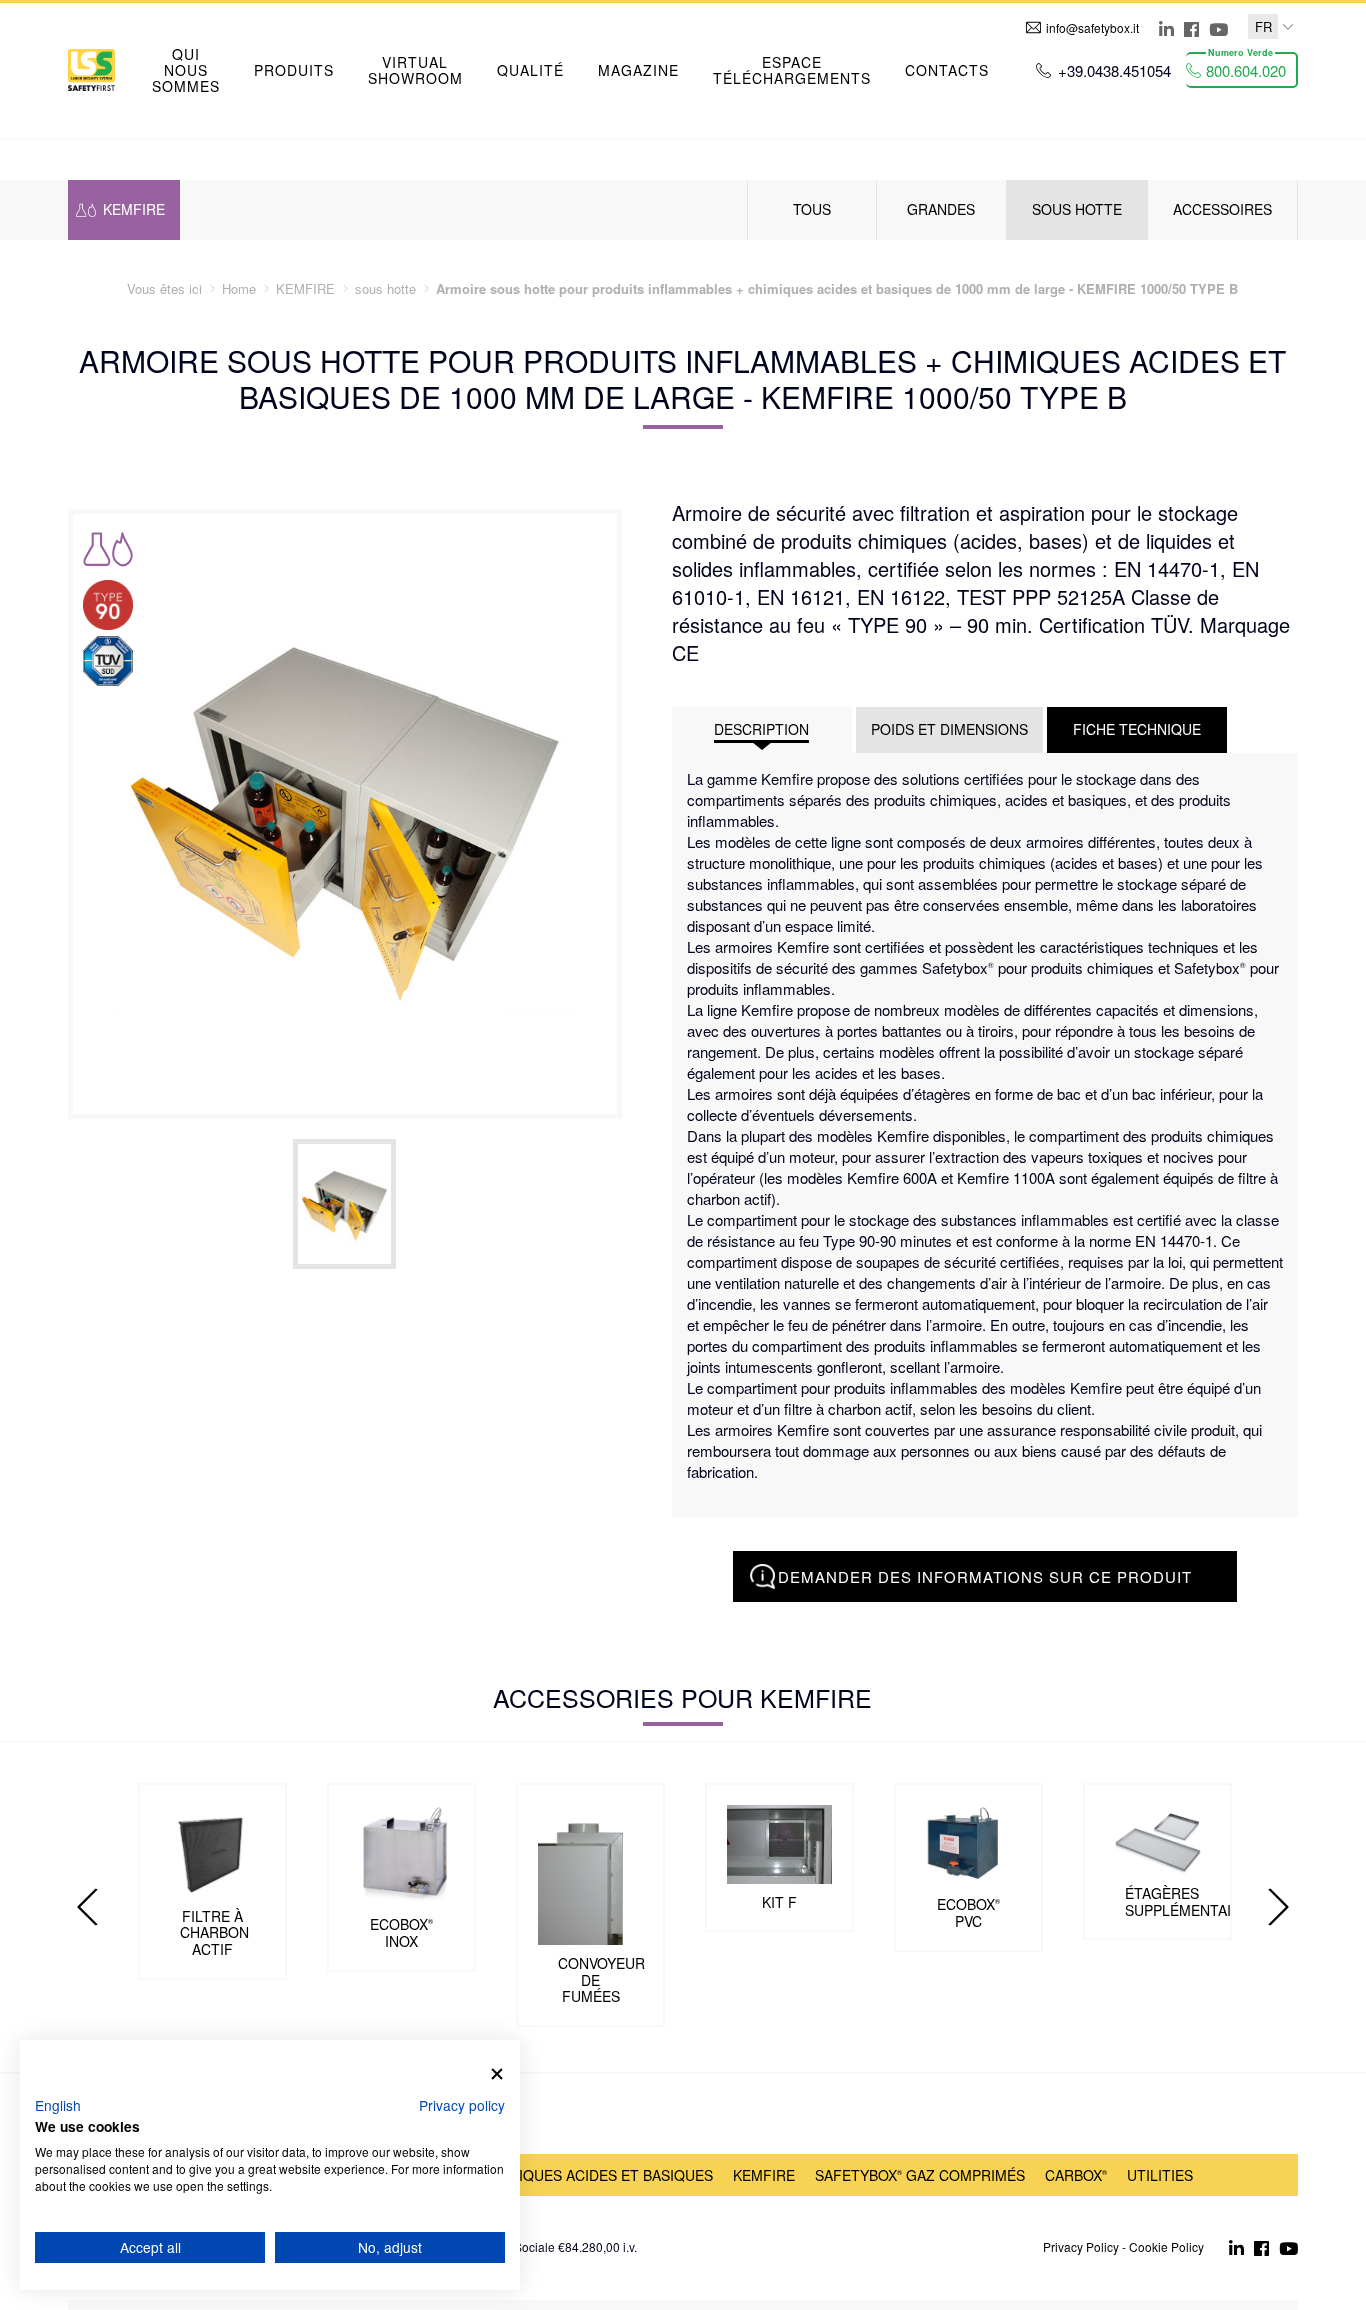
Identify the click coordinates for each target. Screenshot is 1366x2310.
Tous (812, 209)
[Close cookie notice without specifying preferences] (497, 2074)
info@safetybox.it (1092, 28)
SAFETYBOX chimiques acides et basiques (552, 2175)
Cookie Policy (1166, 2246)
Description (761, 729)
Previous (88, 1907)
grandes (941, 209)
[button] (294, 70)
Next (1278, 1907)
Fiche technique (1137, 729)
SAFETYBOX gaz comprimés (920, 2175)
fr (1263, 27)
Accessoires (1222, 209)
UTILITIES (1160, 2175)
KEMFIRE (764, 2175)
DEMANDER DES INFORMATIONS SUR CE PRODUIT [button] (985, 1576)
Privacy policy (462, 2105)
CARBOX (1076, 2175)
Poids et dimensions (949, 729)
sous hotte (1077, 209)
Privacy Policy (1081, 2246)
